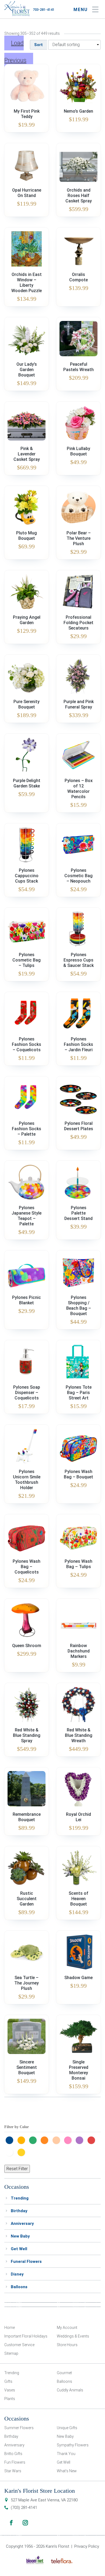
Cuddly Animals (70, 2390)
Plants (10, 2399)
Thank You (66, 2454)
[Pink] (69, 2140)
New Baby (20, 2236)
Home (10, 2328)
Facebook (11, 2523)
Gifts (8, 2381)
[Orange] (46, 2140)
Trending (20, 2198)
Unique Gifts (67, 2428)
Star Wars (13, 2471)
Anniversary (22, 2224)
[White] (11, 2152)
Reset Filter (17, 2169)
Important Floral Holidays (26, 2336)
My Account (67, 2328)
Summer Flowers (19, 2428)
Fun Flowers (15, 2462)
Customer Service (19, 2345)
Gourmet (64, 2373)
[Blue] (11, 2140)
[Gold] (23, 2140)
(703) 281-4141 (24, 2508)
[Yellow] (23, 2152)
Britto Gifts (13, 2454)
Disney (17, 2274)
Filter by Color (17, 2127)
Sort (38, 45)
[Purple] (81, 2140)
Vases (10, 2390)
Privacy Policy (87, 2546)
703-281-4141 (44, 10)
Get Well (19, 2249)
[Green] (34, 2140)
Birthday (19, 2211)
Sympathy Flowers (73, 2445)
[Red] (93, 2140)
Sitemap (11, 2353)
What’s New (67, 2471)
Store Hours (67, 2345)
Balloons (19, 2287)
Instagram (25, 2523)
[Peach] (58, 2140)
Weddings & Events (73, 2336)
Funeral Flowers (26, 2262)
